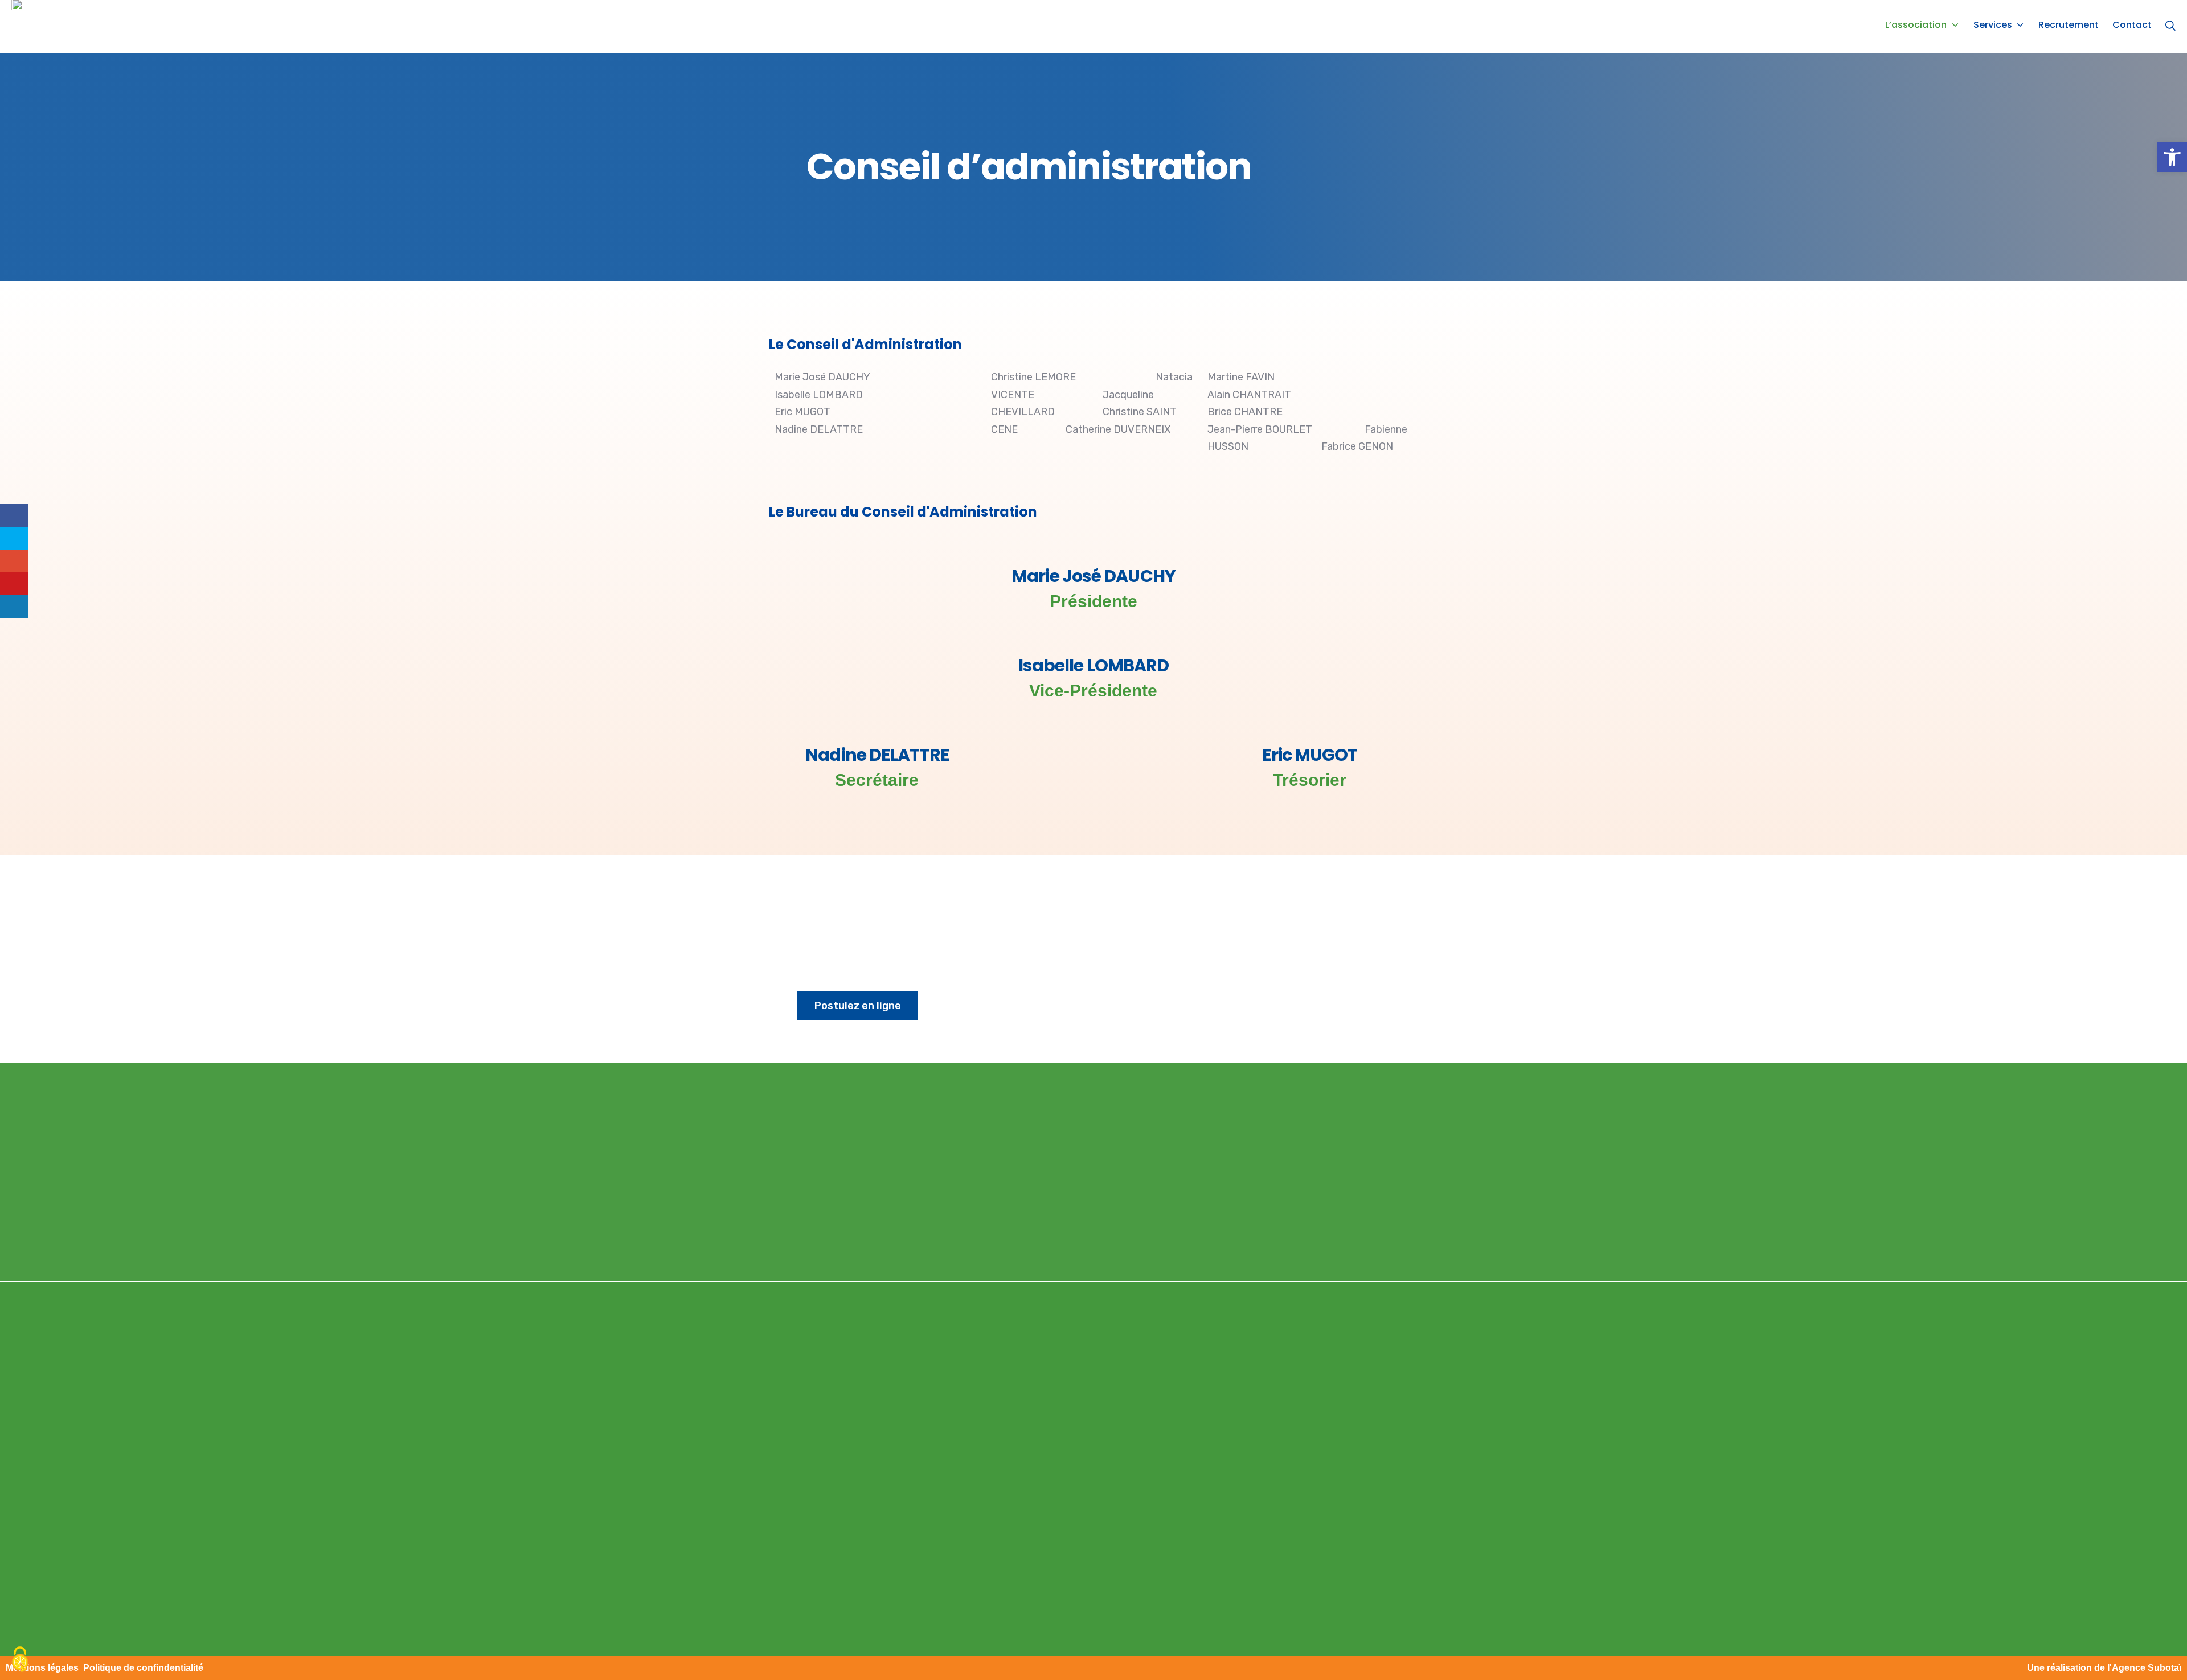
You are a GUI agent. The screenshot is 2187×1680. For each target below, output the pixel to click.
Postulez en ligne (858, 1006)
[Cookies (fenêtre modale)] (20, 1660)
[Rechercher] (2170, 25)
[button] (2172, 157)
